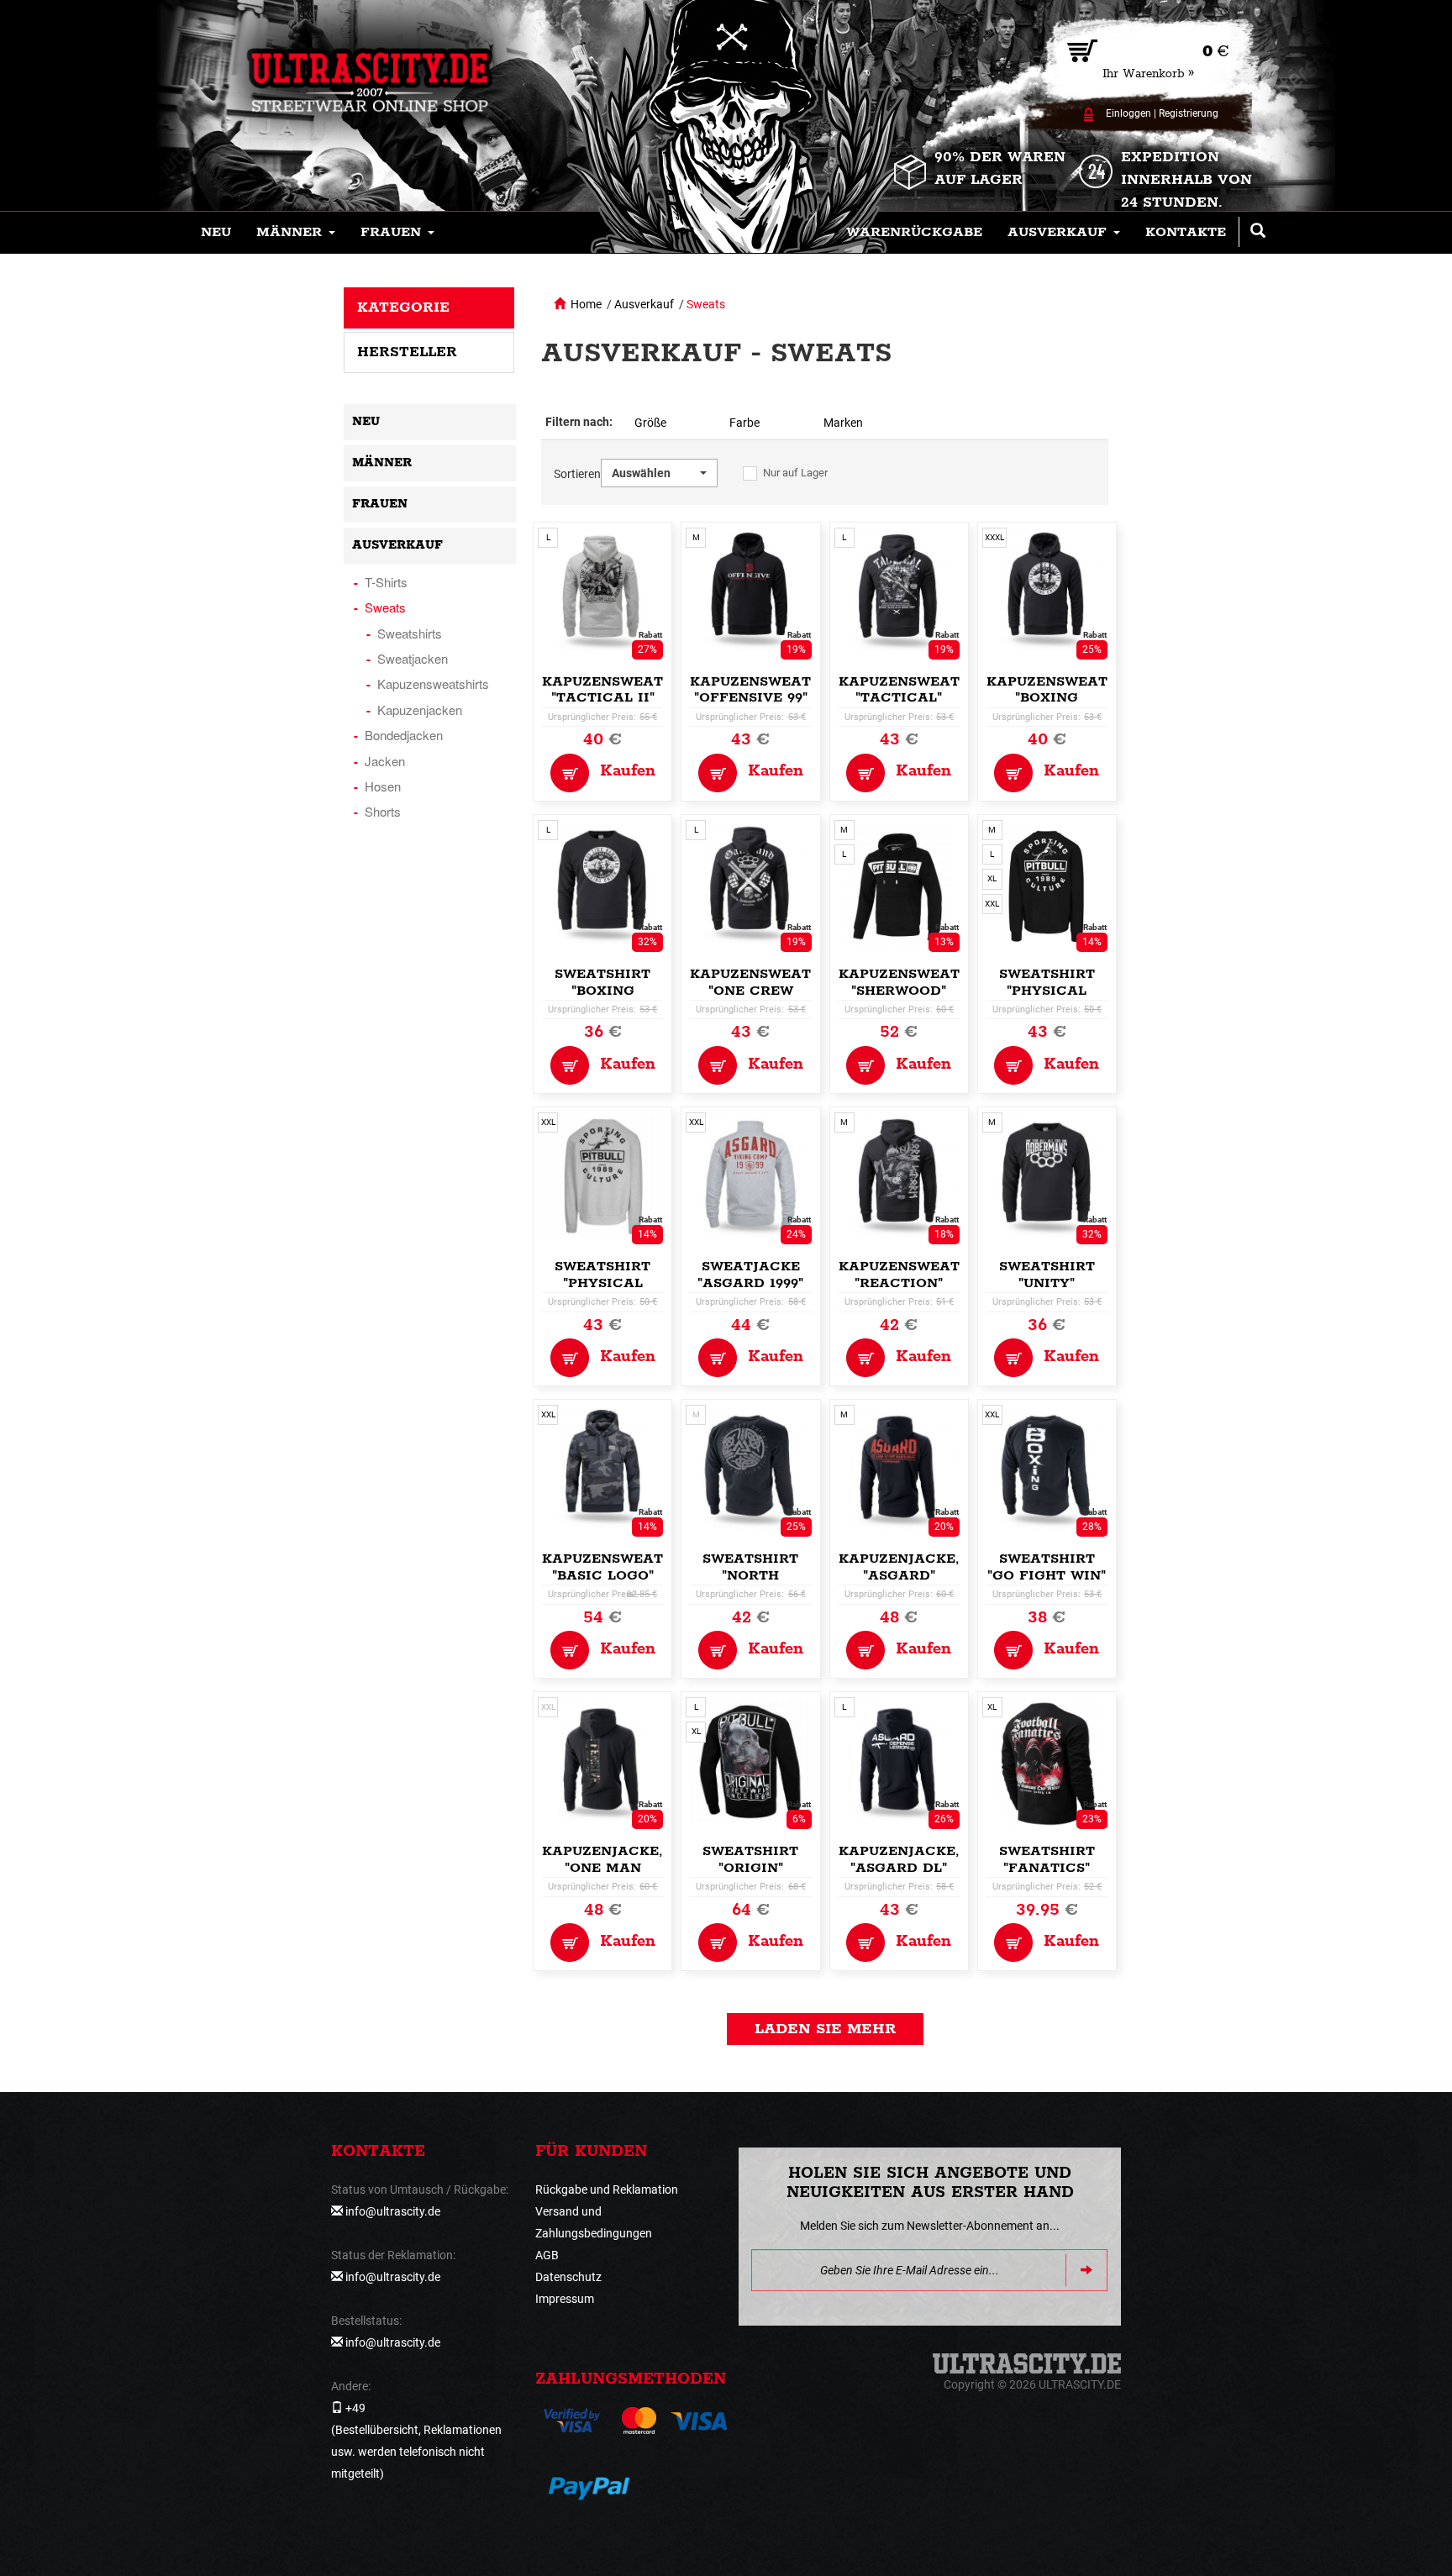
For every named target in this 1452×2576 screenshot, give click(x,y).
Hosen (383, 786)
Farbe (744, 423)
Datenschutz (568, 2277)
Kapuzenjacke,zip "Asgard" (911, 1567)
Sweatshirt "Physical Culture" (1047, 991)
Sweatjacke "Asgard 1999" (750, 1275)
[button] (296, 233)
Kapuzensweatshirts (433, 683)
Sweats (706, 304)
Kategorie (403, 308)
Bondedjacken (404, 735)
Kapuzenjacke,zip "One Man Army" (615, 1868)
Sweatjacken (413, 658)
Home (586, 304)
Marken (843, 423)
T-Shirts (386, 582)
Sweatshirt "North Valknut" (750, 1576)
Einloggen (1128, 113)
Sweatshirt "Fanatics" (1047, 1860)
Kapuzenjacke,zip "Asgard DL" (911, 1860)
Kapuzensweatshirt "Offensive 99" (773, 690)
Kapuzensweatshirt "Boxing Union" (1069, 699)
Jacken (385, 761)
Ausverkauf (644, 304)
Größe (650, 423)
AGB (547, 2255)
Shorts (383, 811)
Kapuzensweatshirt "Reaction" (921, 1275)
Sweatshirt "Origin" (750, 1860)
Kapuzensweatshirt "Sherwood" (921, 983)
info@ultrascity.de (393, 2211)
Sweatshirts (410, 633)
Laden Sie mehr (825, 2029)
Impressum (565, 2299)
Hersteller (407, 352)
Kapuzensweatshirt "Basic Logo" (625, 1567)
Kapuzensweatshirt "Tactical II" (625, 690)
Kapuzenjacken (420, 710)
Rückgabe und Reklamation (607, 2190)
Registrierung (1189, 113)
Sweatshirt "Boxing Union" (602, 991)
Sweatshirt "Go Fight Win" (1047, 1567)
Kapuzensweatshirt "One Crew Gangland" (773, 991)
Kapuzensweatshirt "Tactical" (921, 690)
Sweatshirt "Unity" (1047, 1275)
